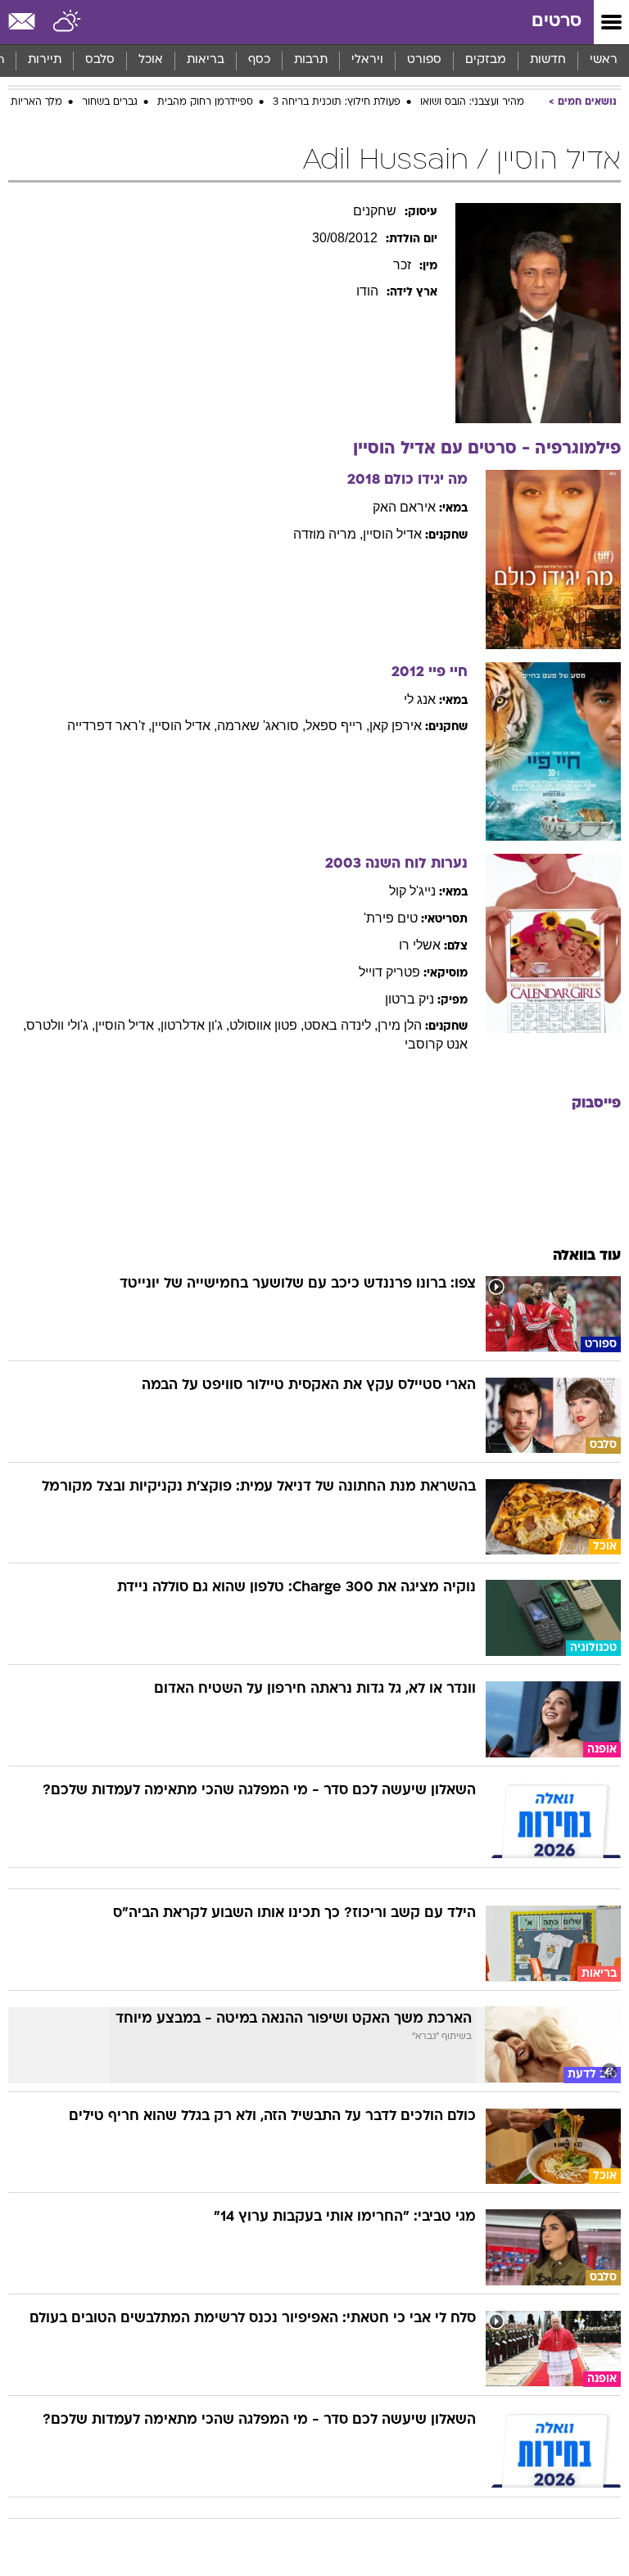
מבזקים (486, 60)
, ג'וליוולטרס (61, 1025)
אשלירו (420, 945)
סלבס (100, 60)
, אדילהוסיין (184, 726)
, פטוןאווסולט (267, 1025)
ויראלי (367, 60)
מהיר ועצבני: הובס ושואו (472, 102)
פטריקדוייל (389, 972)
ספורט (424, 60)
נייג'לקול (412, 891)
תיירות (45, 60)
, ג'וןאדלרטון (195, 1025)
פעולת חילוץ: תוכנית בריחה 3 (337, 102)
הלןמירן (400, 1025)
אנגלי (420, 699)
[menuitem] (548, 61)
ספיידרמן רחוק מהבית (205, 102)
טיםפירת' (391, 918)
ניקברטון (410, 999)
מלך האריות (36, 102)
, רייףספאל (337, 726)
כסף (259, 60)
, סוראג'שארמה (261, 726)
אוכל (151, 60)
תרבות (311, 60)
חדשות (548, 60)
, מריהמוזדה (328, 534)
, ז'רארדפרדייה (109, 726)
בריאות (206, 60)
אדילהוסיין (392, 534)
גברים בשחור (110, 102)
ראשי (604, 60)
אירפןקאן (396, 726)
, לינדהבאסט (341, 1025)
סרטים (557, 22)
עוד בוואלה (587, 1256)
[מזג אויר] (68, 22)
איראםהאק (404, 507)
